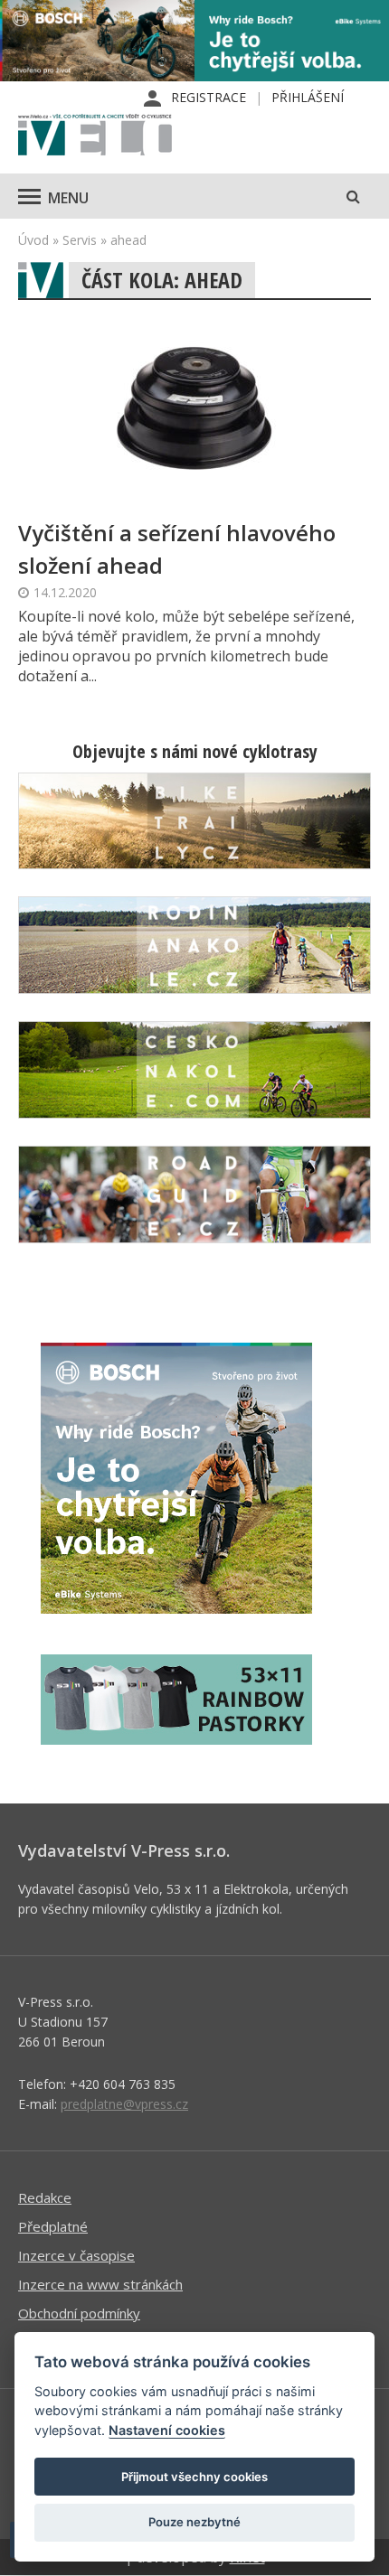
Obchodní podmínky (79, 2313)
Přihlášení (308, 97)
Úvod (33, 240)
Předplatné (53, 2226)
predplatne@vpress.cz (124, 2104)
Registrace (209, 97)
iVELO (95, 136)
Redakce (45, 2197)
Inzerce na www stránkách (100, 2284)
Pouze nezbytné (194, 2522)
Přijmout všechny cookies (194, 2477)
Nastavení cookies (167, 2430)
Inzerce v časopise (76, 2255)
